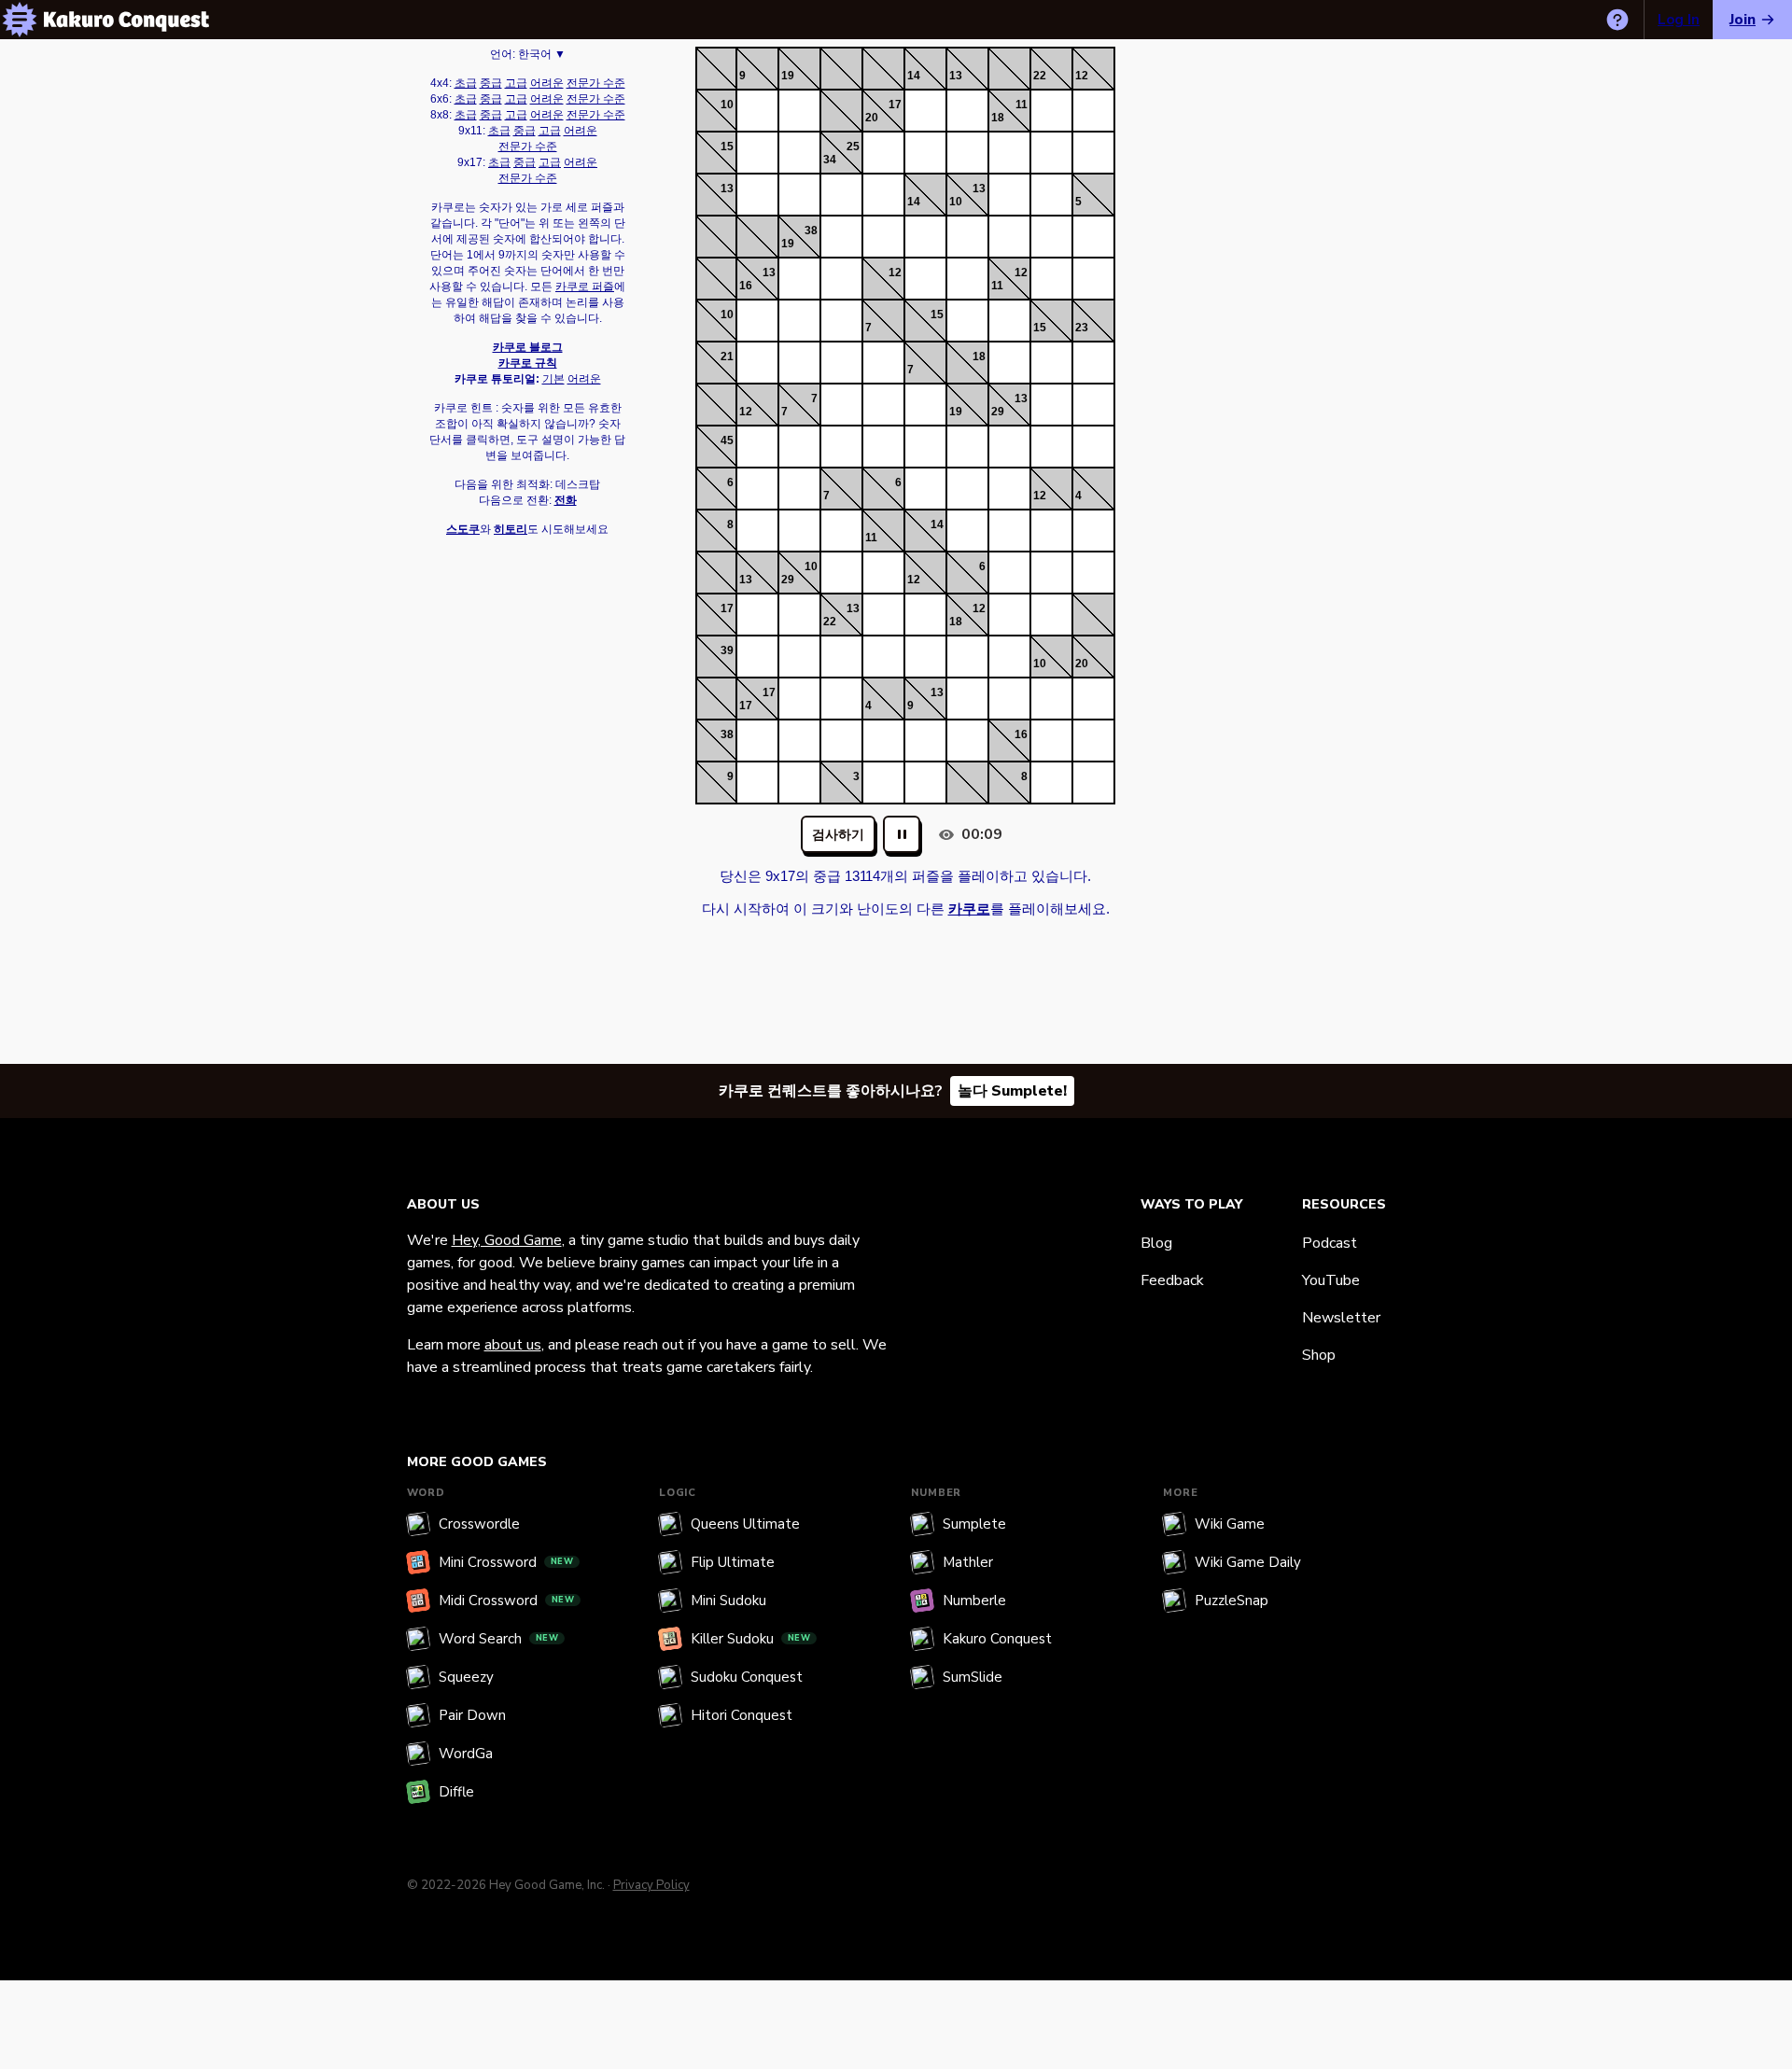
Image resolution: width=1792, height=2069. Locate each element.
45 (727, 440)
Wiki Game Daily (1248, 1562)
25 (853, 147)
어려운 (547, 83)
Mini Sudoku (728, 1601)
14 (914, 76)
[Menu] (20, 20)
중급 (491, 83)
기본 (553, 379)
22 (1040, 76)
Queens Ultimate (745, 1524)
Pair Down (472, 1715)
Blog (1156, 1243)
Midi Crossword (507, 1601)
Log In (1679, 20)
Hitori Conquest (742, 1715)
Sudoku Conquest (747, 1677)
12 (1082, 76)
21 (727, 356)
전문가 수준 (596, 83)
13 (956, 76)
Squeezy (466, 1677)
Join (1743, 20)
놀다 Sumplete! (1012, 1091)
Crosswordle (479, 1524)
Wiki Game (1230, 1524)
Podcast (1330, 1243)
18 (998, 118)
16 (746, 286)
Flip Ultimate (733, 1562)
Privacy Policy (651, 1885)
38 (811, 231)
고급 (516, 83)
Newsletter (1341, 1318)
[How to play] (1617, 20)
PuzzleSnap (1232, 1601)
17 (895, 105)
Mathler (968, 1562)
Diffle (456, 1792)
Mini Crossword (506, 1562)
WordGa (466, 1754)
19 (788, 76)
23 (1082, 328)
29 (998, 412)
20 (872, 118)
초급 (466, 83)
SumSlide (973, 1677)
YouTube (1331, 1280)
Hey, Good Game (507, 1240)
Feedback (1172, 1280)
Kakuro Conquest (997, 1639)
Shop (1319, 1355)
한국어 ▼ (542, 54)
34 (830, 160)
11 (1022, 105)
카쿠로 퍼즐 (585, 287)
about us (513, 1345)
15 (727, 147)
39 (727, 650)
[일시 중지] (902, 834)
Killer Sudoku (751, 1639)
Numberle (974, 1601)
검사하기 (838, 835)
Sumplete (974, 1524)
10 (727, 105)
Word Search (499, 1639)
